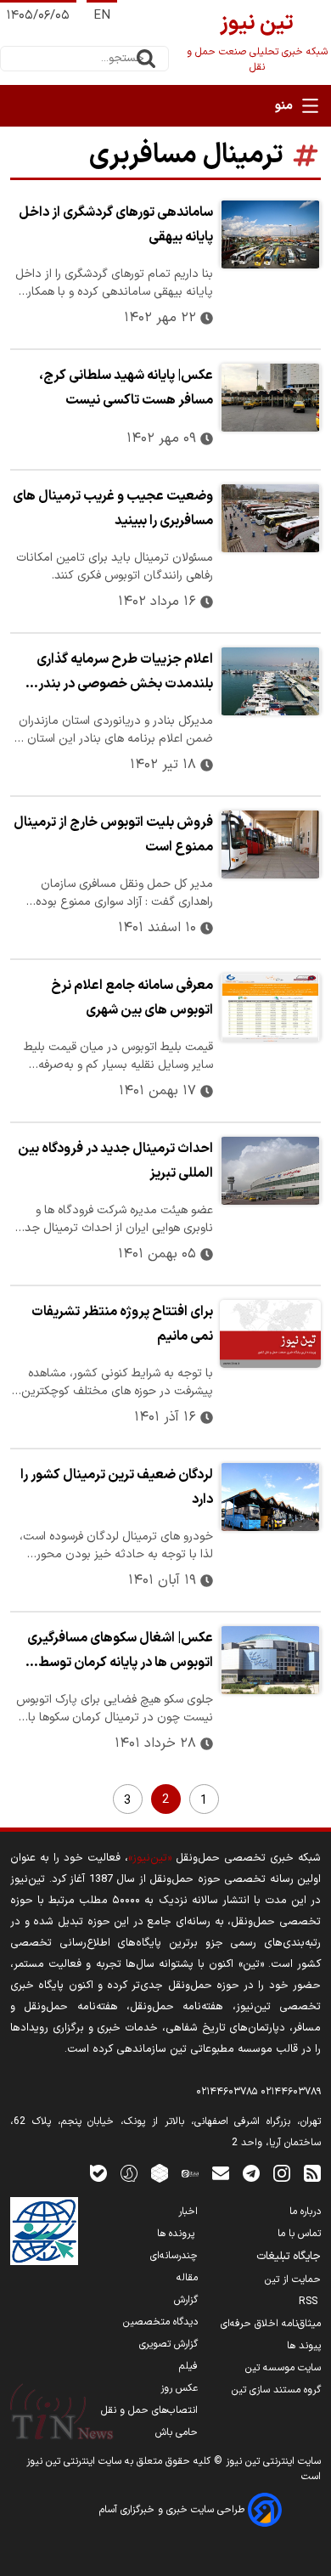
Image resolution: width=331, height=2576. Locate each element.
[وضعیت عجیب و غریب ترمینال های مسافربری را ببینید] (270, 518)
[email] (221, 2173)
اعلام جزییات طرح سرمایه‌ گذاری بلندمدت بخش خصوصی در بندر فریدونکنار (125, 674)
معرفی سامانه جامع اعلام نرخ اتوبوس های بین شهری (132, 998)
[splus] (129, 2173)
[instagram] (282, 2173)
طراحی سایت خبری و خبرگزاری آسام (174, 2510)
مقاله (187, 2278)
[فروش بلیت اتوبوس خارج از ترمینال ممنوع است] (270, 845)
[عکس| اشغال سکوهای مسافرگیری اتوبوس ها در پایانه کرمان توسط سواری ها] (270, 1660)
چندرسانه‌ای (174, 2256)
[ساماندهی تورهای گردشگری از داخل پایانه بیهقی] (270, 234)
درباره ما (305, 2212)
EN (102, 16)
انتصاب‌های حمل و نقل (149, 2410)
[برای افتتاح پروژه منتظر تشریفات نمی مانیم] (270, 1334)
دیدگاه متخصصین (160, 2322)
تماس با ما (299, 2234)
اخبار (188, 2212)
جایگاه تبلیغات (289, 2257)
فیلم (188, 2366)
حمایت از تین (293, 2279)
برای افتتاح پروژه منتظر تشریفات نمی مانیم (122, 1324)
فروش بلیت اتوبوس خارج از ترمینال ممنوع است (113, 835)
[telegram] (251, 2173)
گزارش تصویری (168, 2344)
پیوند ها (304, 2346)
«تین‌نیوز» (150, 1858)
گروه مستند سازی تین (276, 2390)
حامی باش (177, 2432)
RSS (310, 2302)
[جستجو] (146, 59)
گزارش (186, 2300)
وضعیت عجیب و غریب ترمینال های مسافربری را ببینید (113, 508)
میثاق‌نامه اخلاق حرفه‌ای (271, 2324)
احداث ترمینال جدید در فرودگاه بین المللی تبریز (115, 1161)
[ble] (98, 2173)
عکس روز (179, 2388)
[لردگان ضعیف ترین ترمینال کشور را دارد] (270, 1497)
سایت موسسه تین (283, 2368)
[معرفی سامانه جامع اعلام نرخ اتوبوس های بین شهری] (270, 1008)
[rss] (312, 2173)
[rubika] (160, 2173)
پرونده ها (177, 2234)
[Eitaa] (190, 2173)
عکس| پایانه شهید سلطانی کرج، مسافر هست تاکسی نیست (126, 388)
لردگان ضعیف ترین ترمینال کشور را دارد (117, 1487)
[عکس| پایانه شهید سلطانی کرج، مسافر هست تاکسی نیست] (270, 398)
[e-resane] (44, 2231)
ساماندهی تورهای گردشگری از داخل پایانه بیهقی (116, 225)
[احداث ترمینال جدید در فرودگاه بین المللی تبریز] (270, 1171)
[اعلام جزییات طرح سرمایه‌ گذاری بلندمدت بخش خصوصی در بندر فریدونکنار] (270, 681)
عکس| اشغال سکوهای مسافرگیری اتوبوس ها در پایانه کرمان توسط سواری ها (120, 1652)
